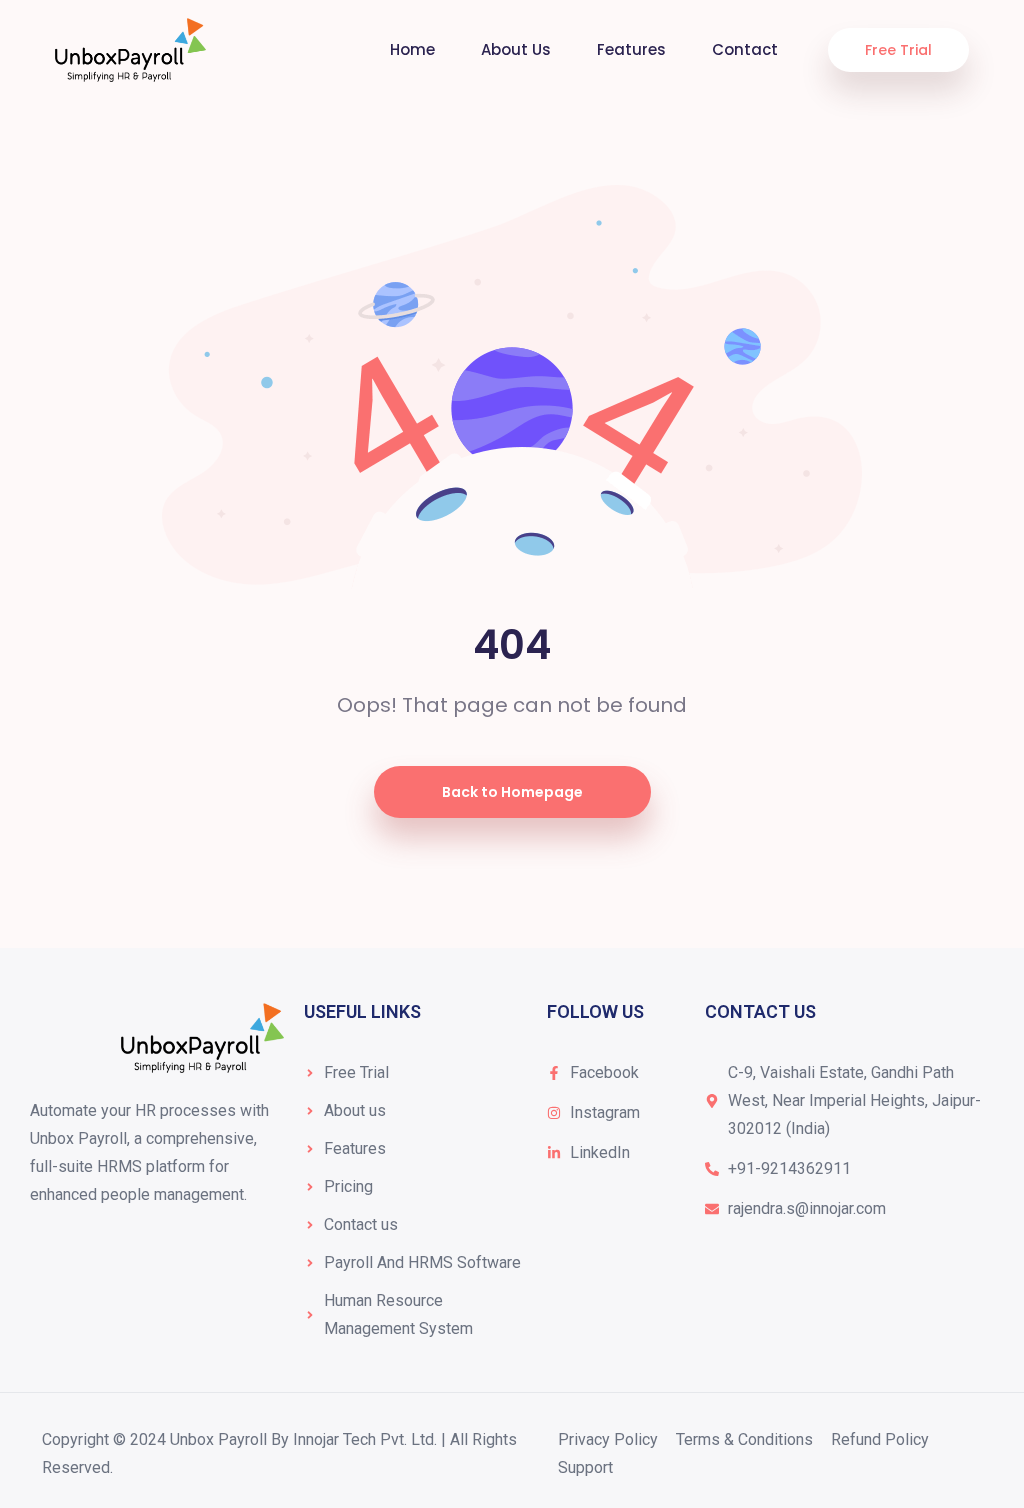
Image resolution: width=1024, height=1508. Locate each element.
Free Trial (898, 50)
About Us (516, 49)
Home (412, 49)
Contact (745, 49)
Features (631, 49)
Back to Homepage (512, 792)
